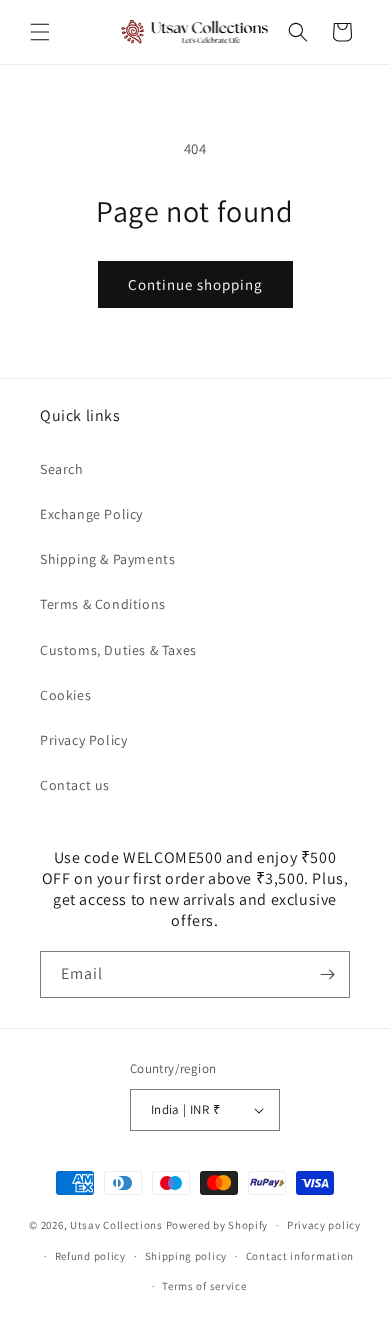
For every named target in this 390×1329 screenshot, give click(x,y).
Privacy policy (324, 1225)
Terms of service (204, 1286)
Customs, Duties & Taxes (118, 650)
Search (62, 469)
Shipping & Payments (107, 559)
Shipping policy (186, 1256)
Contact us (75, 785)
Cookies (65, 695)
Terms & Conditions (103, 604)
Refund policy (90, 1256)
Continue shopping (195, 284)
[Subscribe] (327, 974)
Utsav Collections (116, 1225)
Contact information (300, 1256)
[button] (40, 32)
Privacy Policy (83, 740)
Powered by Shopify (217, 1225)
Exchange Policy (91, 514)
